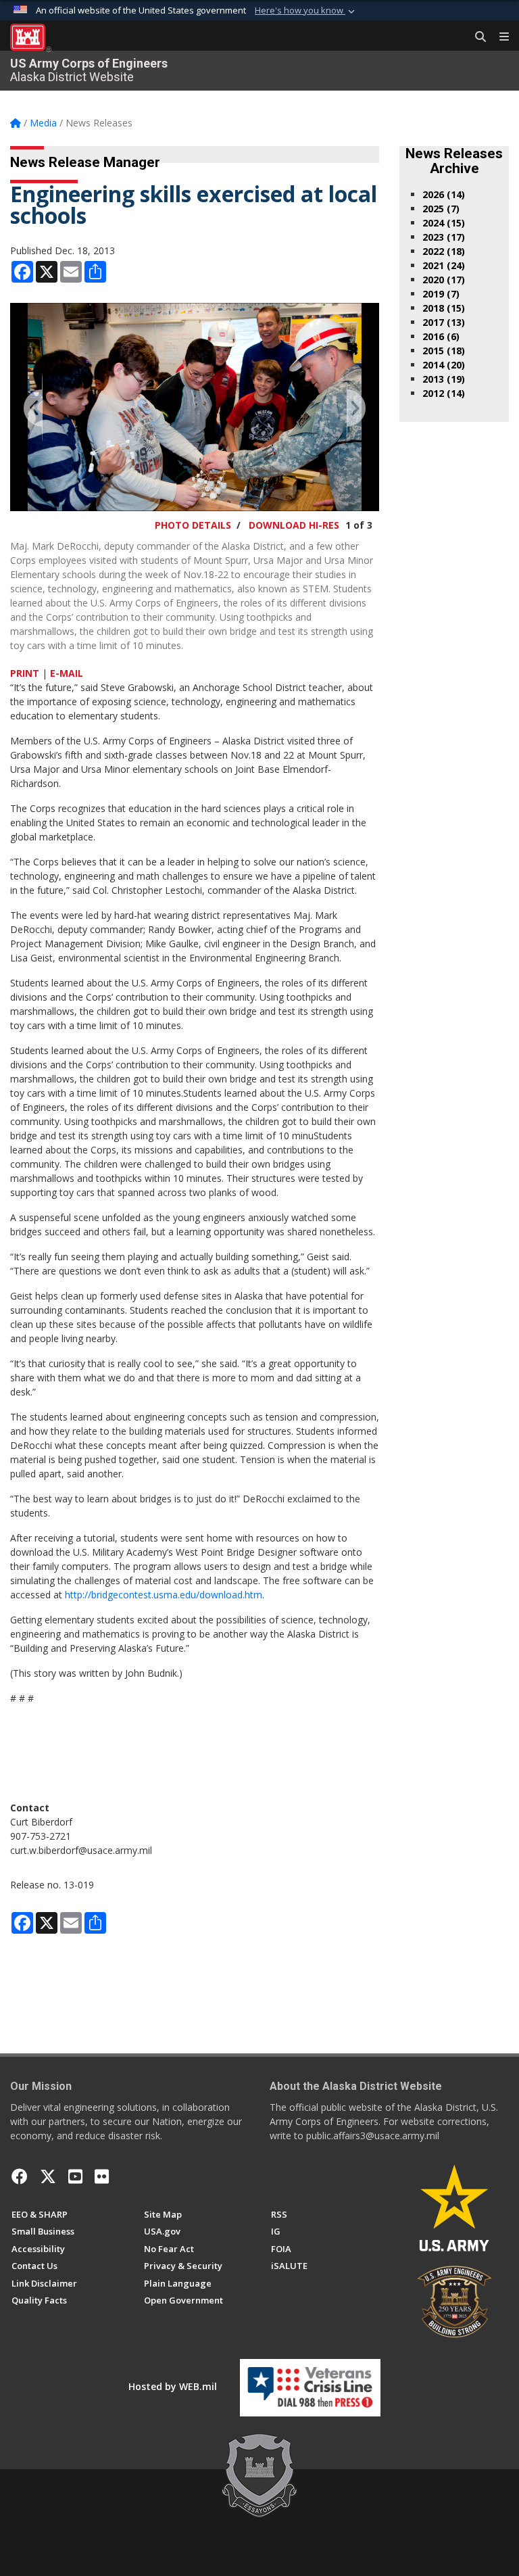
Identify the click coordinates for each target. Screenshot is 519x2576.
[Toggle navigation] (499, 37)
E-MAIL (67, 673)
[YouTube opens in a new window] (75, 2176)
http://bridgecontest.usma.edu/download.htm (164, 1595)
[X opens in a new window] (48, 2176)
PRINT (25, 673)
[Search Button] (476, 37)
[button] (306, 11)
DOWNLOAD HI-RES (294, 525)
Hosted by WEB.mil (173, 2386)
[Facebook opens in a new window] (20, 2176)
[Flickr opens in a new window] (102, 2176)
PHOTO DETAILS (193, 525)
